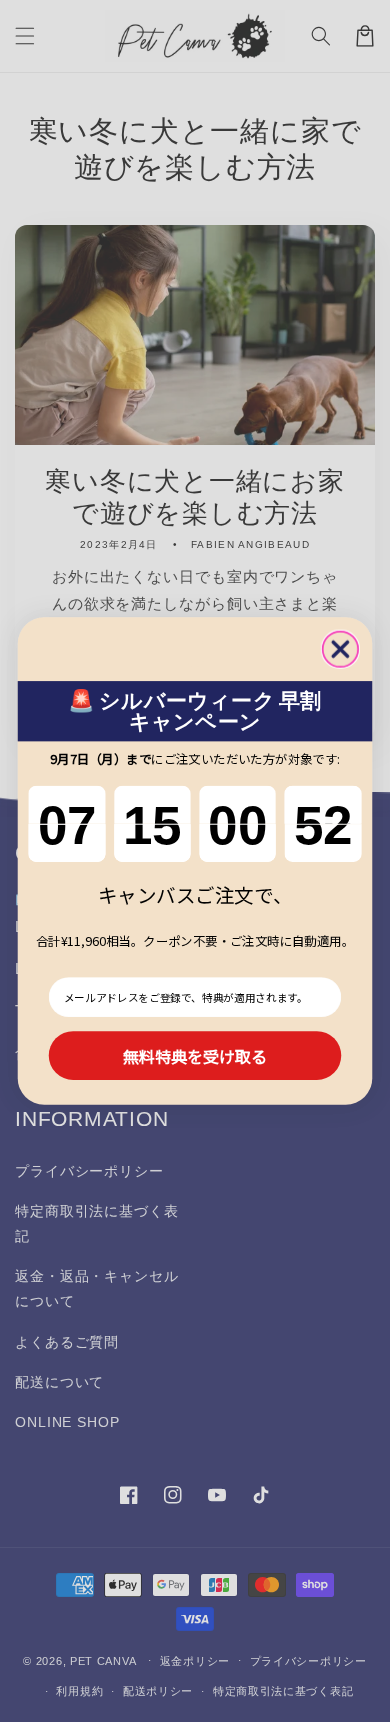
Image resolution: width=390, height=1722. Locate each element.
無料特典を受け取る (195, 1055)
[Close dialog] (340, 648)
